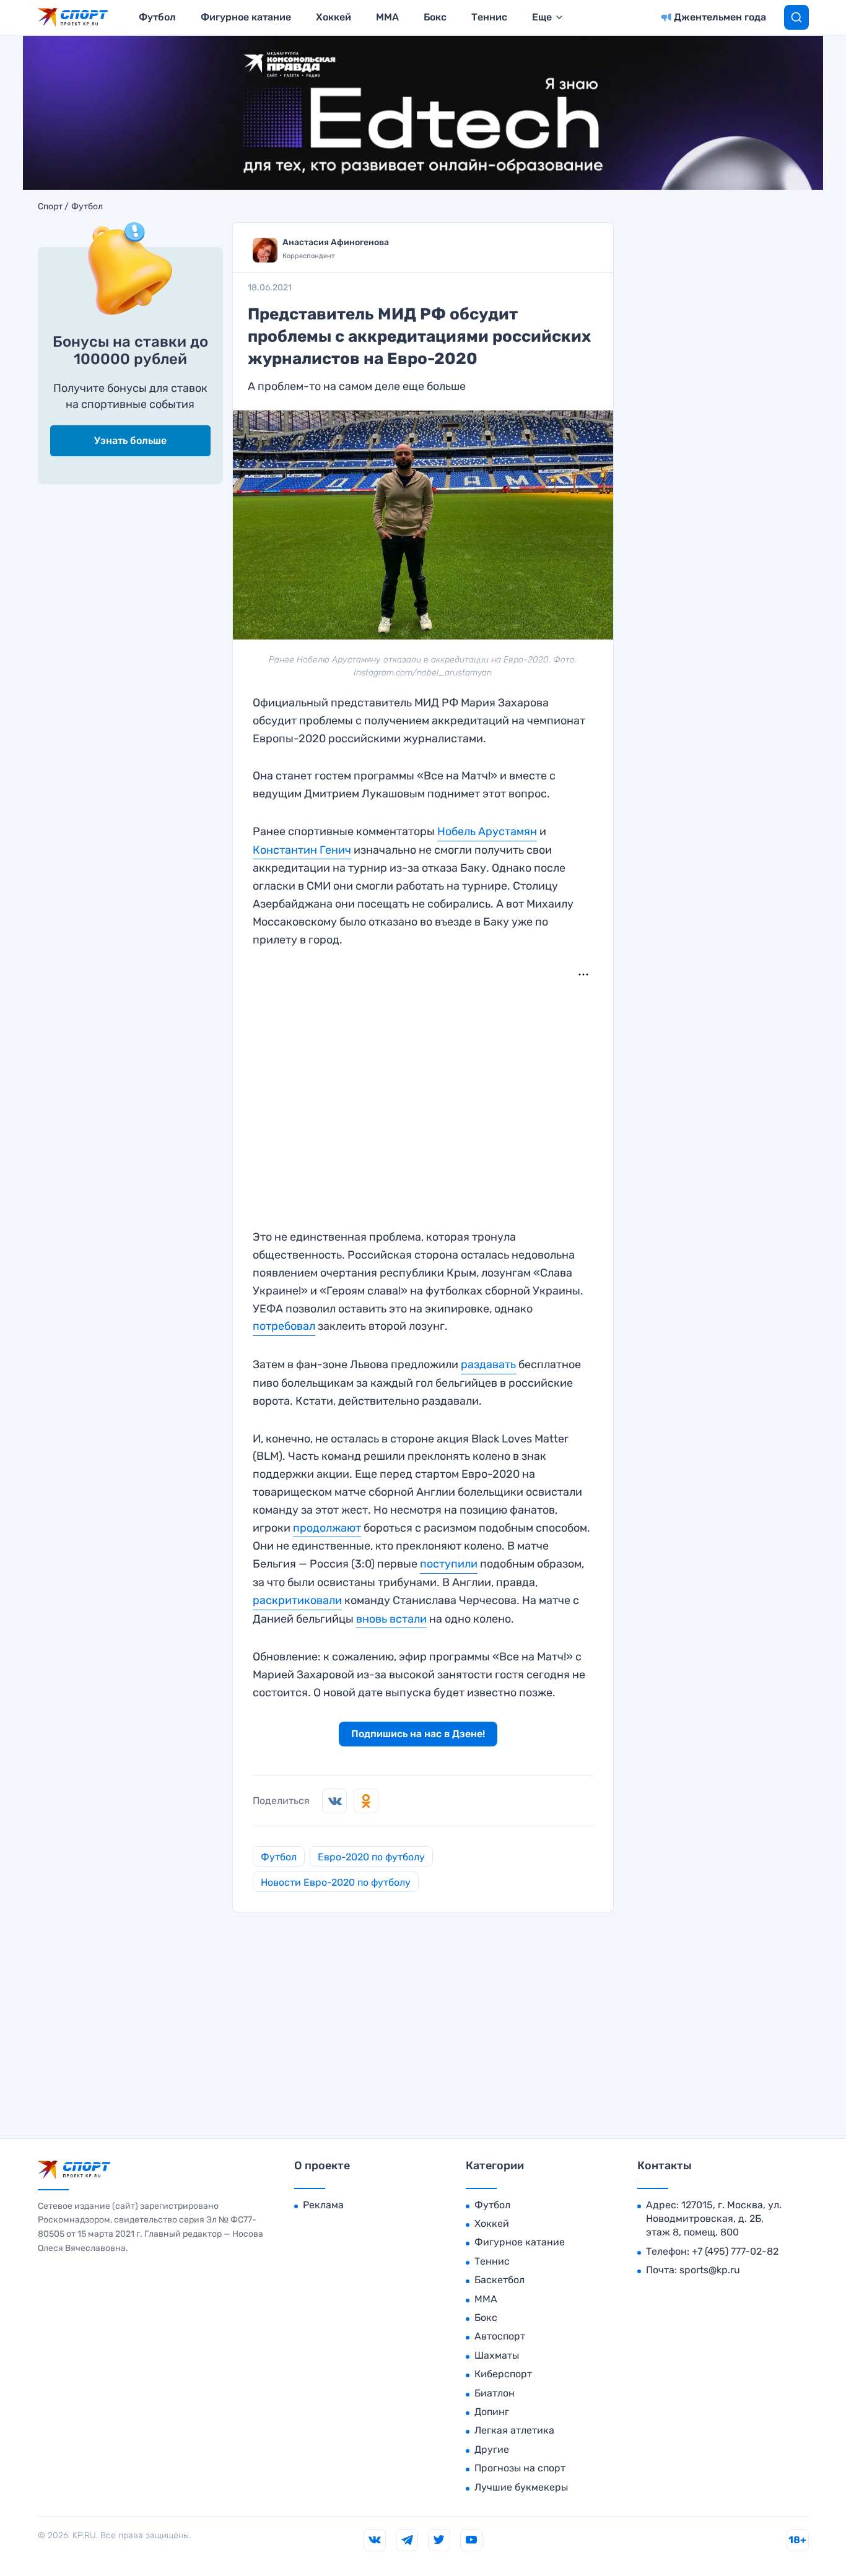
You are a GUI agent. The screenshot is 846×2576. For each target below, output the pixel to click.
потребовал (284, 1326)
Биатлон (495, 2393)
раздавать (488, 1364)
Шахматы (497, 2355)
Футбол (157, 17)
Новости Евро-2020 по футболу (336, 1882)
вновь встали (391, 1619)
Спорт (50, 207)
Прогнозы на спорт (520, 2468)
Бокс (435, 17)
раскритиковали (297, 1600)
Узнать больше (130, 440)
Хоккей (334, 17)
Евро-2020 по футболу (371, 1857)
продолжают (327, 1528)
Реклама (323, 2205)
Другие (492, 2449)
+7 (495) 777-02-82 (735, 2251)
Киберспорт (503, 2374)
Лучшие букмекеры (521, 2487)
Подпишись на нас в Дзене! (418, 1734)
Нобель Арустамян (487, 831)
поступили (449, 1564)
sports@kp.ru (710, 2270)
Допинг (492, 2412)
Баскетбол (499, 2280)
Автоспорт (500, 2336)
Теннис (489, 17)
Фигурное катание (246, 17)
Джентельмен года (720, 17)
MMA (387, 17)
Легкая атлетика (514, 2430)
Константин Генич (302, 850)
